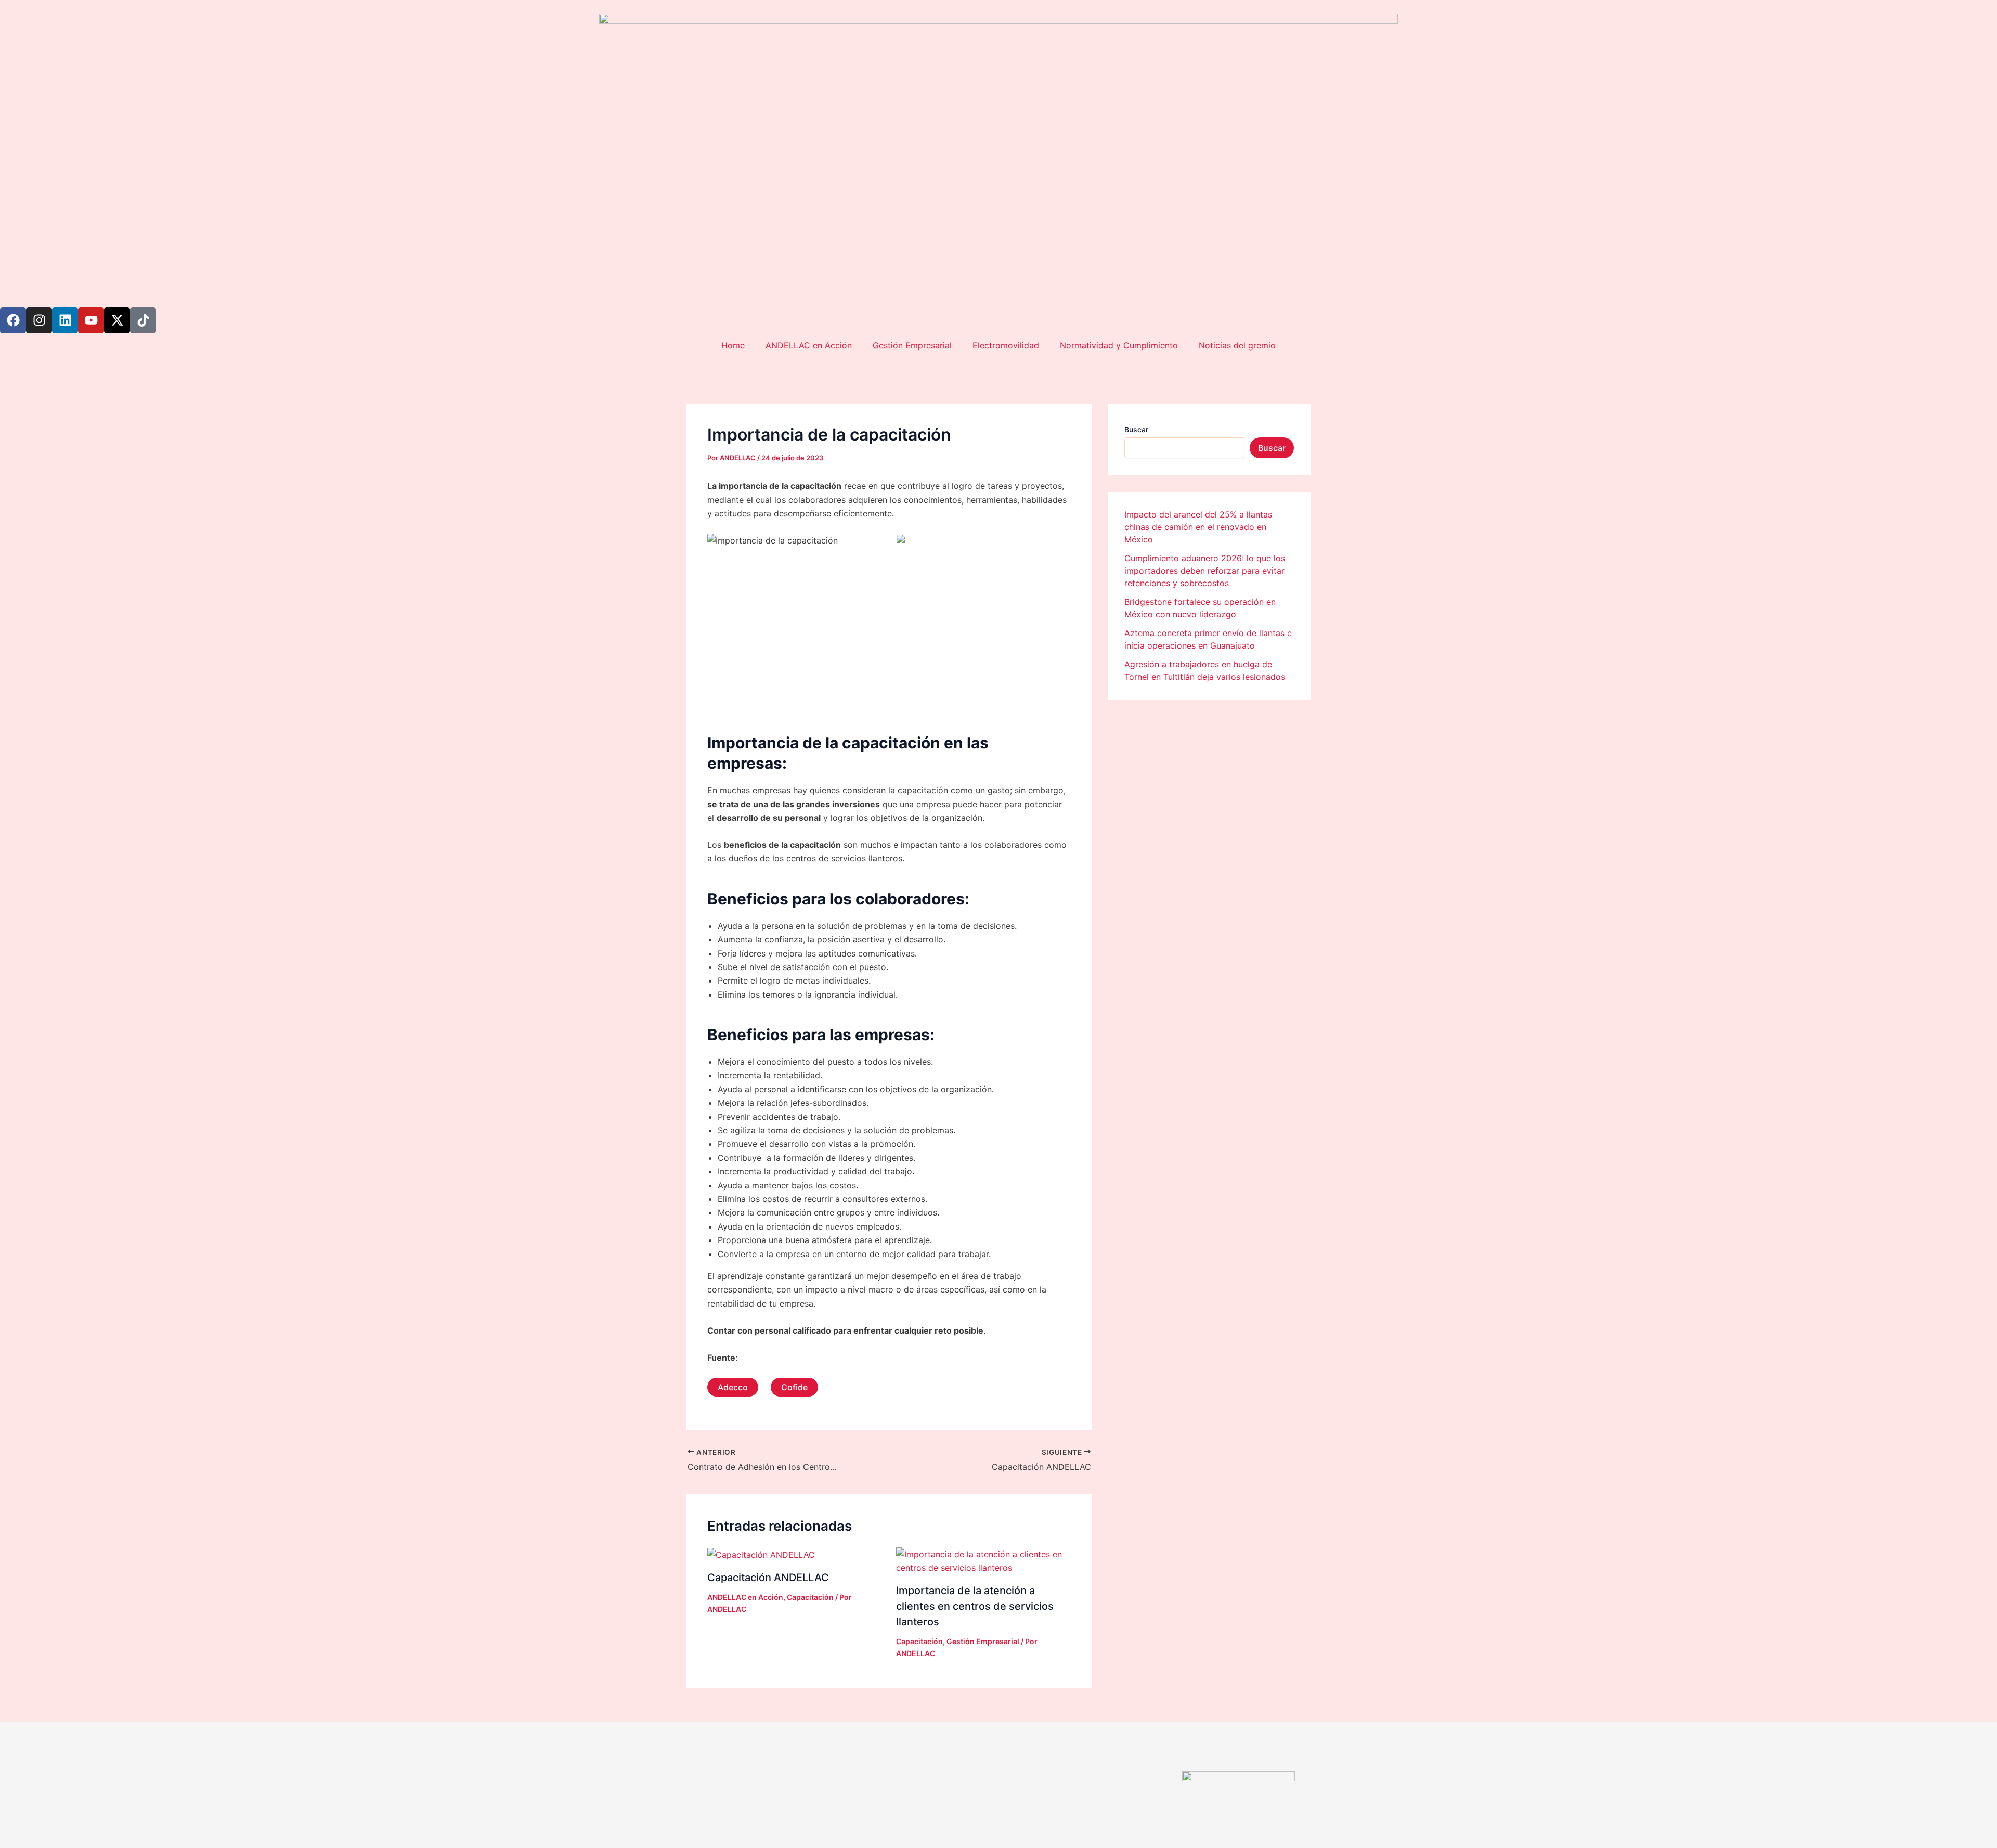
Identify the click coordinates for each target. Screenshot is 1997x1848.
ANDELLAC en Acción (809, 345)
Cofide (794, 1387)
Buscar (1136, 429)
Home (733, 345)
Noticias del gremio (1237, 345)
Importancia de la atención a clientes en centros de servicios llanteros (975, 1606)
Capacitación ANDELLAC (768, 1578)
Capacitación (810, 1597)
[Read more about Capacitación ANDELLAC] (761, 1554)
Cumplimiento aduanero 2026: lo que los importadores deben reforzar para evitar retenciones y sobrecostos (1205, 571)
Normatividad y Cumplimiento (1119, 345)
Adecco (733, 1387)
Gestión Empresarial (912, 345)
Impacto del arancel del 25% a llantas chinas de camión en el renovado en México (1198, 527)
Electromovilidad (1006, 345)
